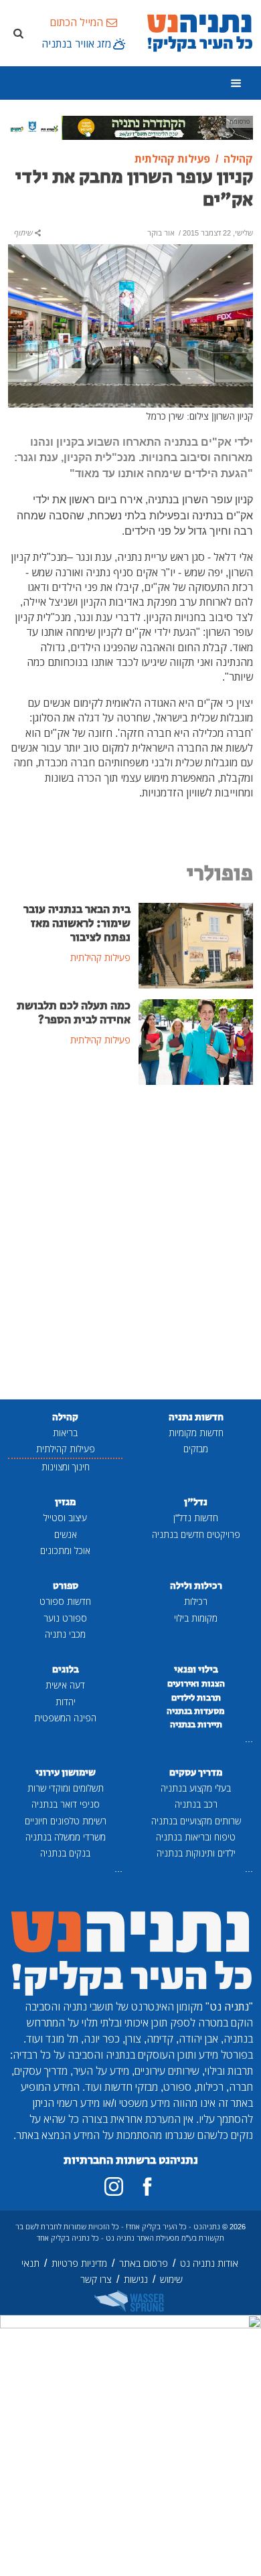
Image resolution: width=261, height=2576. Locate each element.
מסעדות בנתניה (196, 1711)
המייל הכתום (76, 22)
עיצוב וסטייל (65, 1518)
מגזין (65, 1502)
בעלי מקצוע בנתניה (196, 1788)
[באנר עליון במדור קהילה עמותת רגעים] (130, 126)
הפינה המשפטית (65, 1718)
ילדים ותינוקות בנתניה (196, 1853)
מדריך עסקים (196, 1773)
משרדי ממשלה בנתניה (66, 1837)
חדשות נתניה (196, 1417)
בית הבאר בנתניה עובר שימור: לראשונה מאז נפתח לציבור (77, 924)
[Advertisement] (130, 1243)
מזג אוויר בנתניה (76, 44)
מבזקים (196, 1449)
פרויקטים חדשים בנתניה (196, 1534)
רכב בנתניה (196, 1804)
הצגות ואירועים (196, 1684)
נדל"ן (196, 1502)
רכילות (196, 1601)
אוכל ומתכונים (65, 1550)
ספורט (66, 1586)
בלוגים (66, 1669)
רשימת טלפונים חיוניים (66, 1821)
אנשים (66, 1534)
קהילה (65, 1417)
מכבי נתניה (65, 1634)
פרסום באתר (144, 2263)
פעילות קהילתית (66, 1449)
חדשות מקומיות (196, 1433)
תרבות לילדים (196, 1698)
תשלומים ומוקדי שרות (66, 1788)
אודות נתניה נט (209, 2263)
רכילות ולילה (196, 1586)
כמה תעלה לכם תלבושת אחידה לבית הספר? (74, 1013)
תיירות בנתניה (196, 1725)
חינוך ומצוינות (66, 1467)
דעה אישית (65, 1685)
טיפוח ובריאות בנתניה (196, 1837)
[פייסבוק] (147, 2186)
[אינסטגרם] (114, 2186)
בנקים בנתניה (65, 1853)
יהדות (66, 1702)
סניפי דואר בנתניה (66, 1804)
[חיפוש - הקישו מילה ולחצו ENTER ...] (18, 33)
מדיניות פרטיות (79, 2263)
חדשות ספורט (65, 1601)
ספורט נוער (65, 1618)
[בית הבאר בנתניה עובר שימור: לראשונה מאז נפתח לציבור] (196, 944)
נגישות (136, 2279)
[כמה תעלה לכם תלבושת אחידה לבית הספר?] (196, 1041)
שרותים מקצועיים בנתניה (196, 1821)
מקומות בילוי (196, 1618)
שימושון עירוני (66, 1773)
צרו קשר (96, 2279)
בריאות (65, 1433)
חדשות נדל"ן (196, 1518)
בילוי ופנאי (196, 1669)
